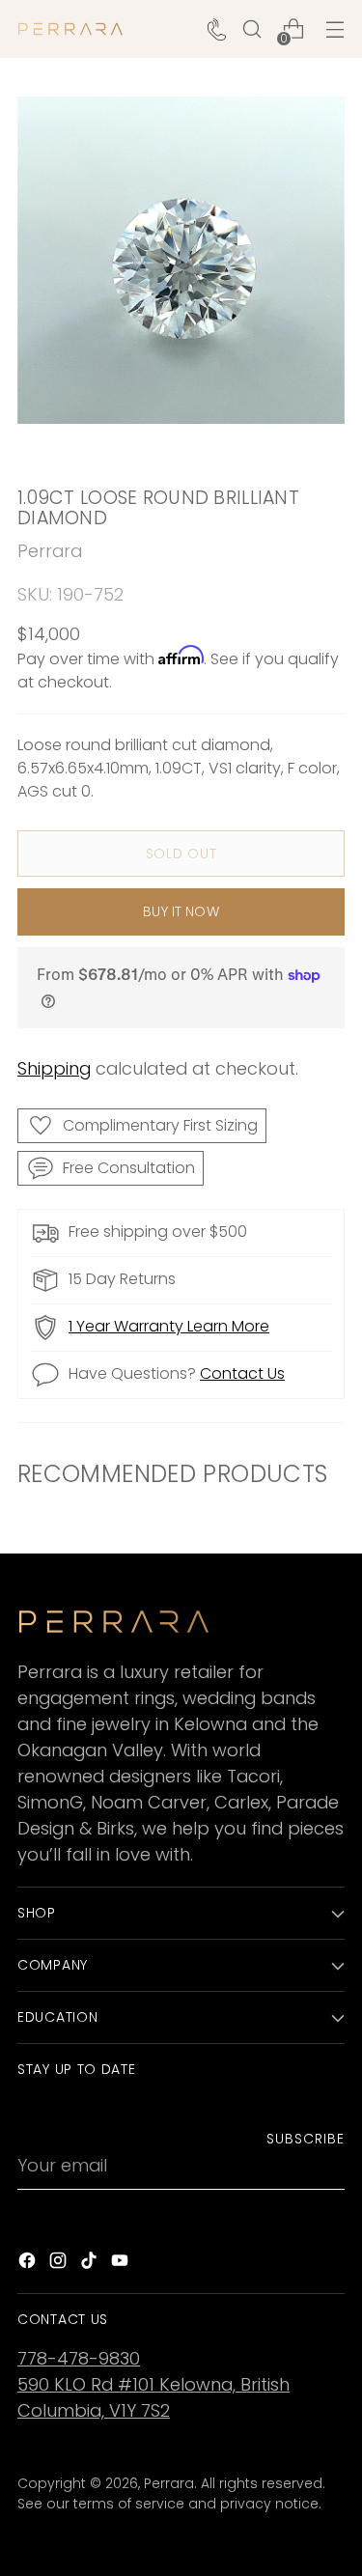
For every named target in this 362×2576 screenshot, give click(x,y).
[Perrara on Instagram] (60, 2264)
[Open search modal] (251, 29)
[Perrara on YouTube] (122, 2264)
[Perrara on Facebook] (29, 2264)
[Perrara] (70, 29)
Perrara (50, 551)
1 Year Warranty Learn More (169, 1326)
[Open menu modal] (334, 29)
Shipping (54, 1068)
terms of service (129, 2504)
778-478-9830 (79, 2358)
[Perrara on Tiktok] (91, 2264)
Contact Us (242, 1373)
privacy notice (269, 2504)
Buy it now (181, 911)
